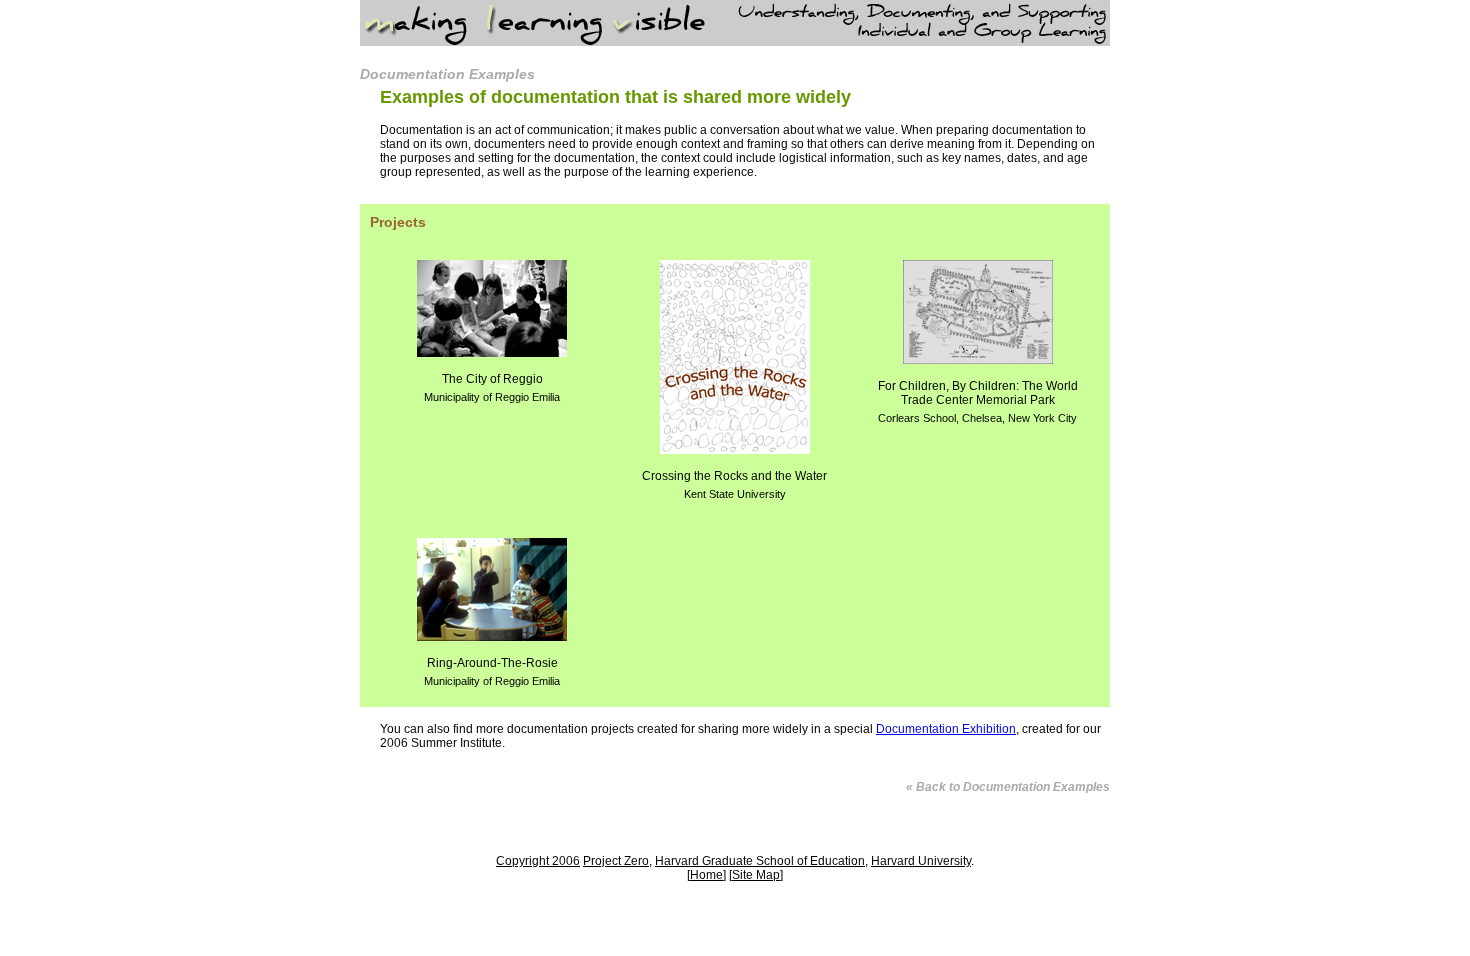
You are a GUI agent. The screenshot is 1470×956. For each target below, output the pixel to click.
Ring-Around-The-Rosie (492, 671)
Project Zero (616, 861)
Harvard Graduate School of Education (760, 861)
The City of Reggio (492, 387)
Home (706, 875)
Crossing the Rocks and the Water (734, 484)
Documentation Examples (447, 74)
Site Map (756, 875)
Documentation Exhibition (946, 729)
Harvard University (921, 861)
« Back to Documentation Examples (1008, 787)
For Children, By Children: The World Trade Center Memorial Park (978, 401)
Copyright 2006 (538, 861)
